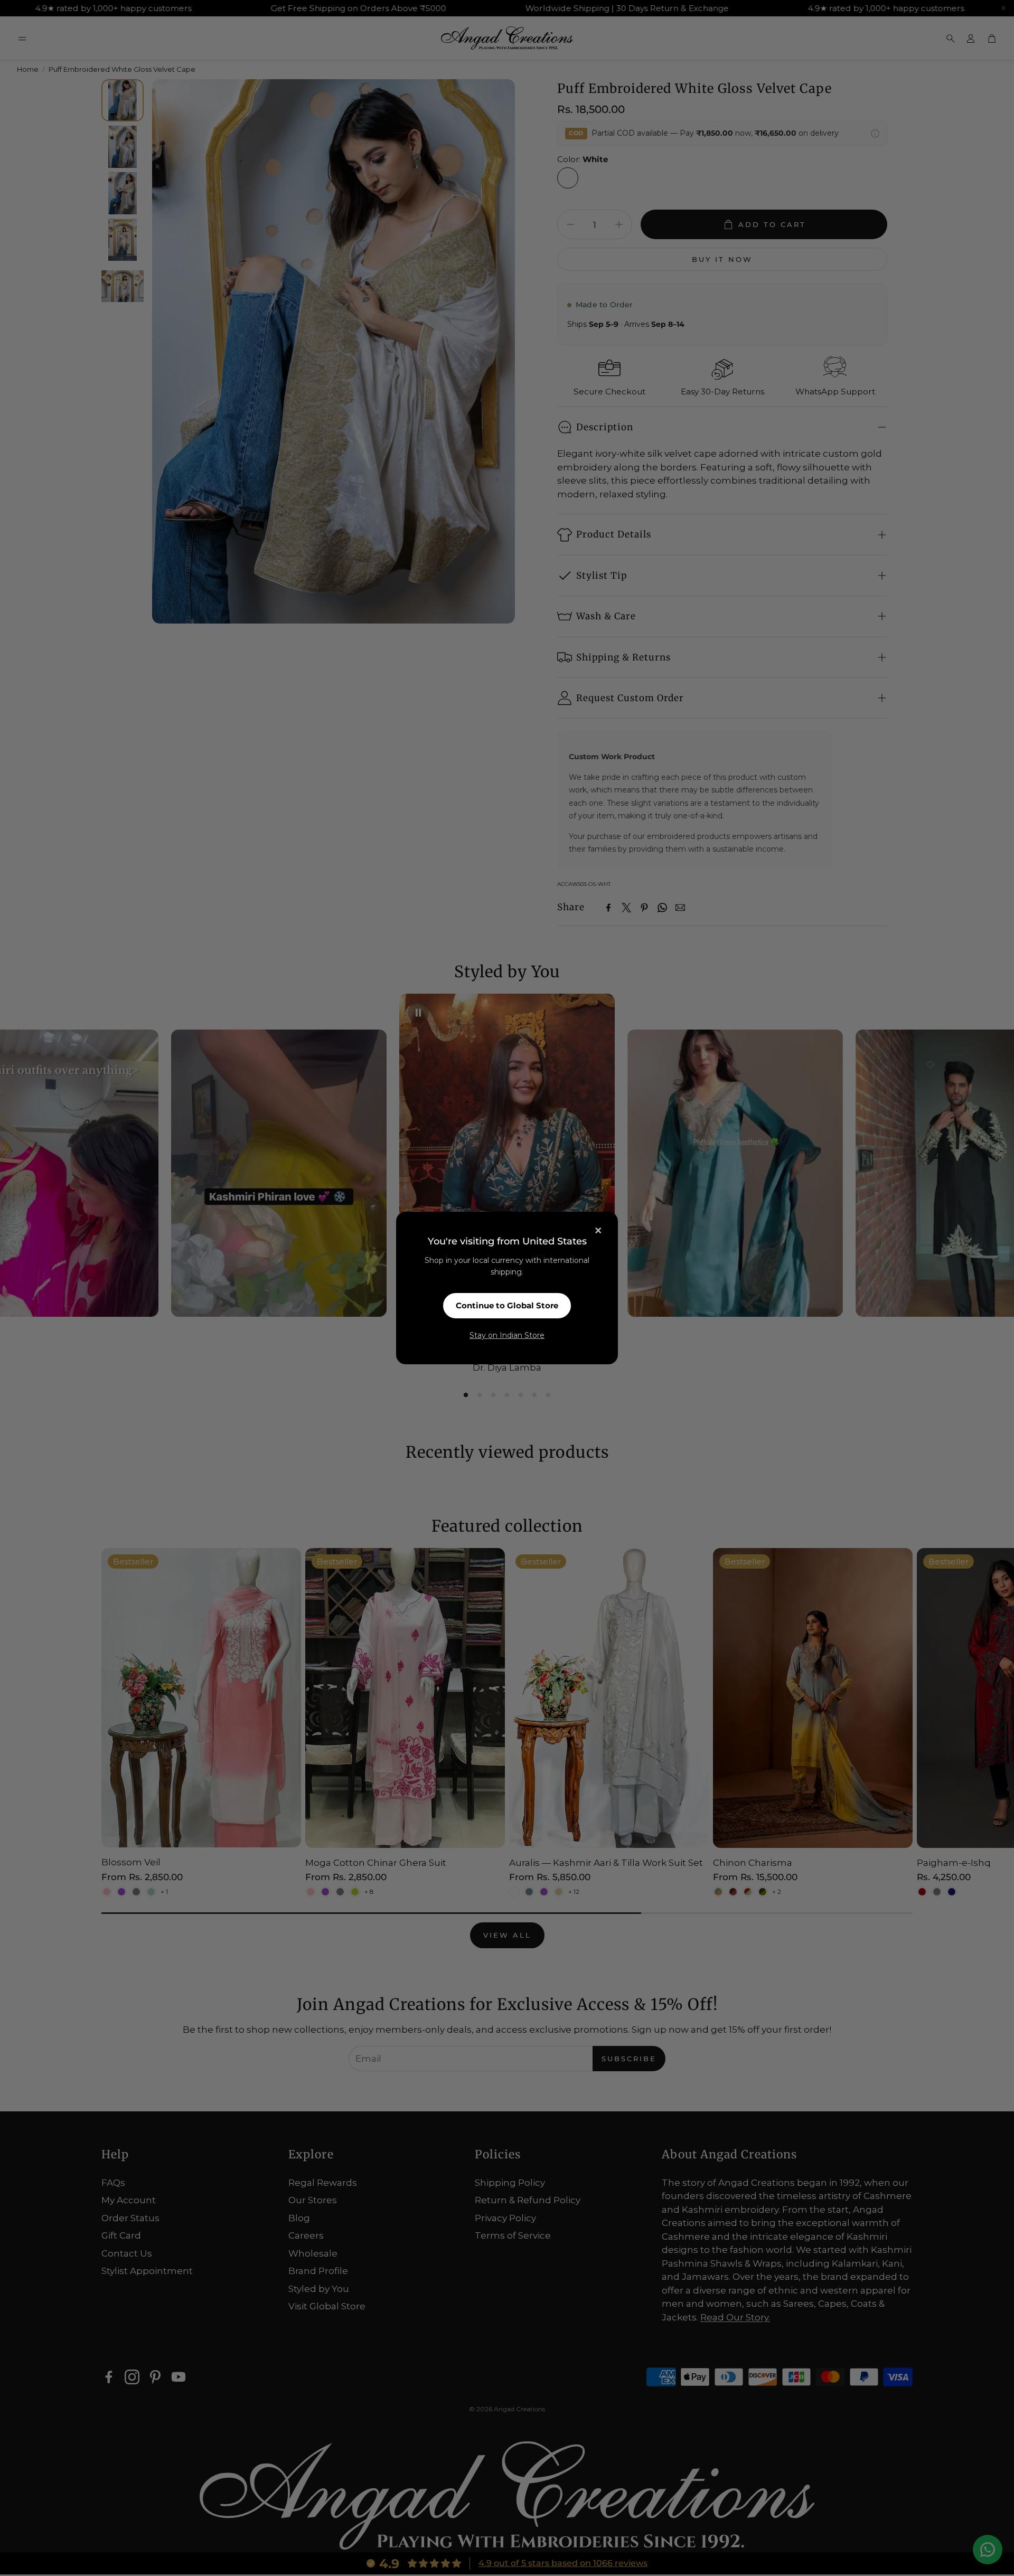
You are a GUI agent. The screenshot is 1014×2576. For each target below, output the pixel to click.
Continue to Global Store (507, 1305)
